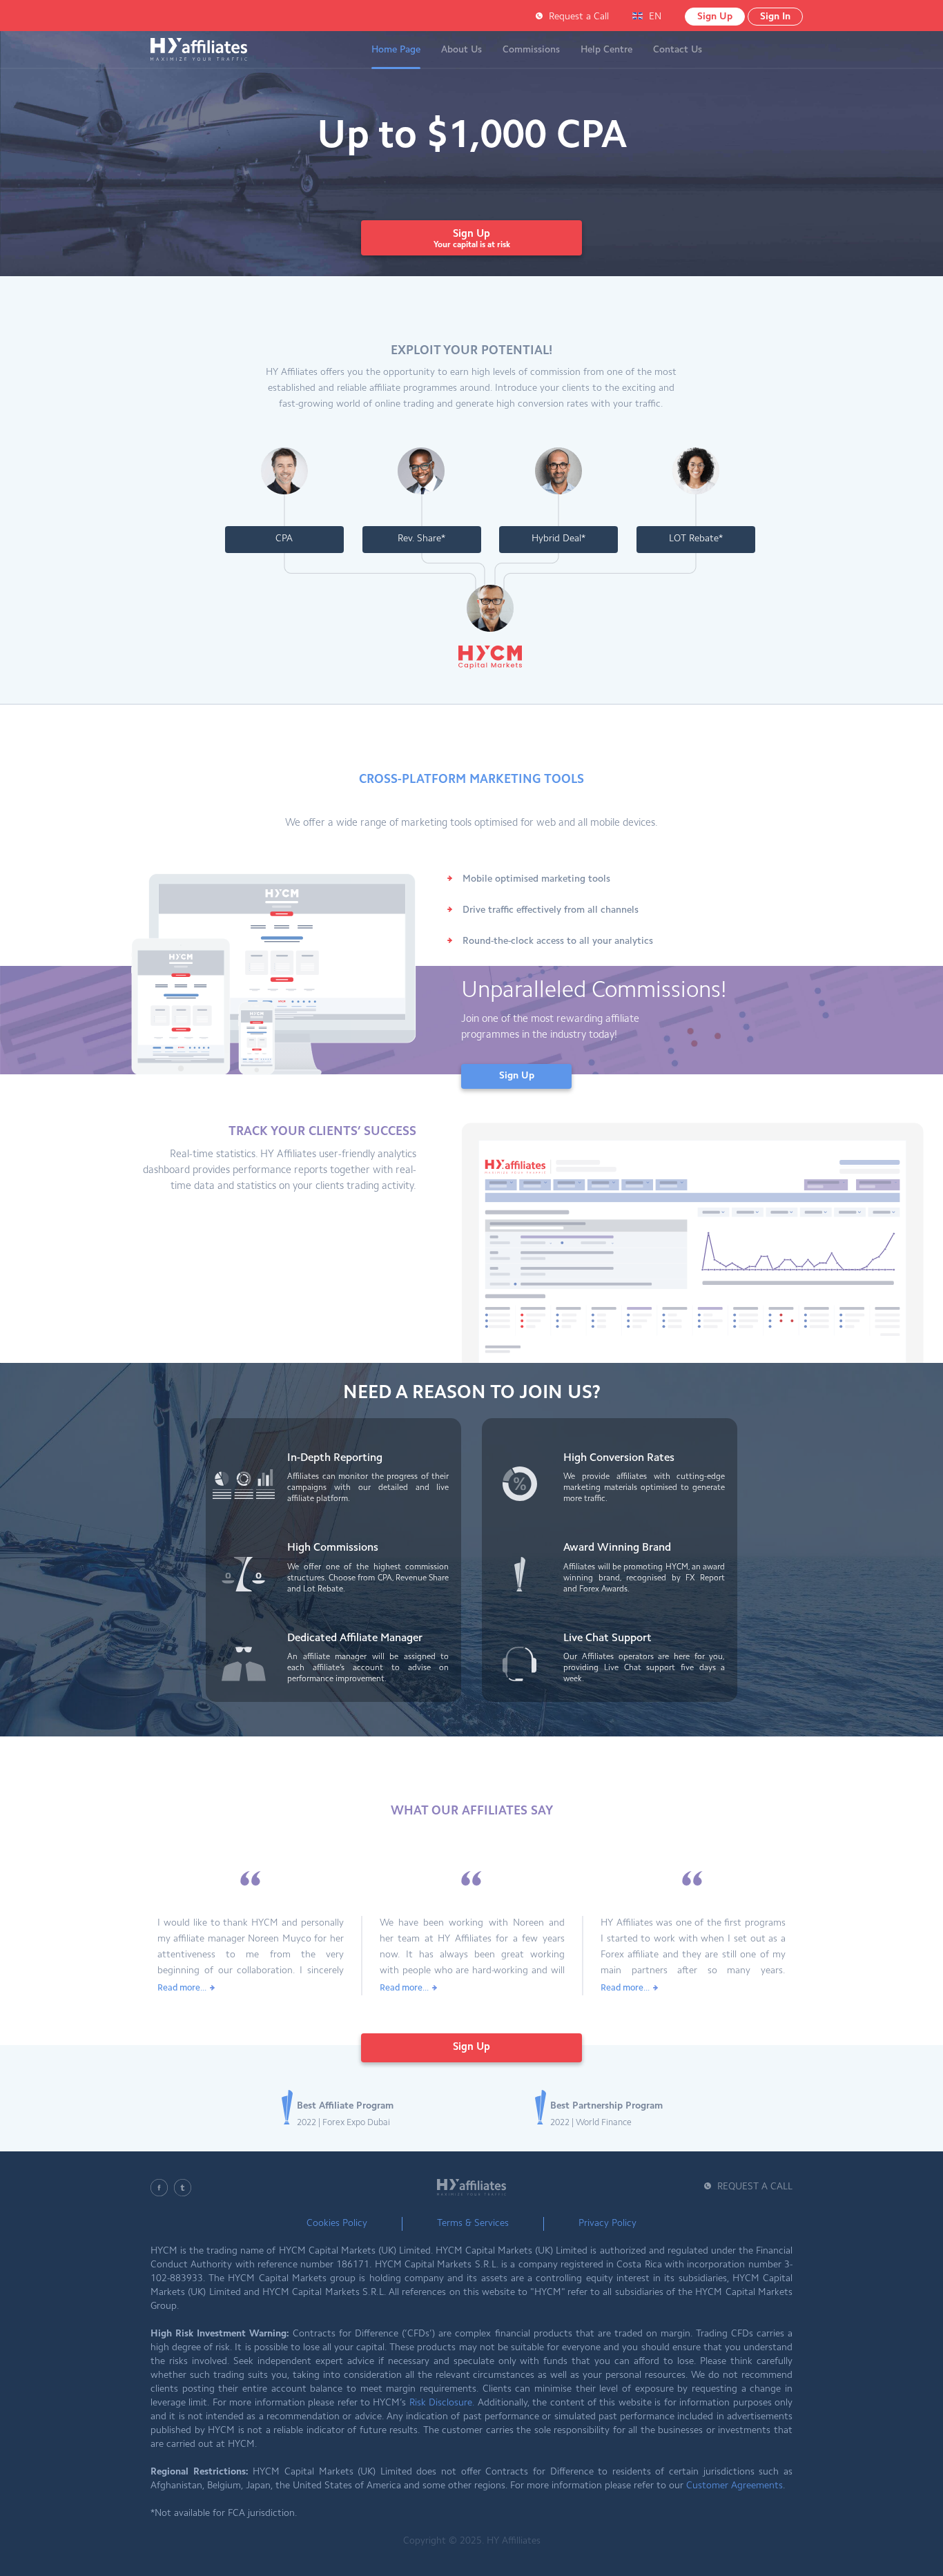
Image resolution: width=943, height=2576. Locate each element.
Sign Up (715, 17)
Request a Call (579, 17)
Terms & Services (473, 2224)
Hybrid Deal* (558, 539)
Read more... (182, 1988)
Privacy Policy (607, 2224)
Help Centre (606, 50)
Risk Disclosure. (442, 2403)
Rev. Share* (421, 539)
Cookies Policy (337, 2224)
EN (655, 17)
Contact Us (678, 50)
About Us (461, 50)
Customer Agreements (735, 2486)
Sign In (775, 17)
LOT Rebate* (696, 539)
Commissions (531, 50)
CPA (284, 539)
